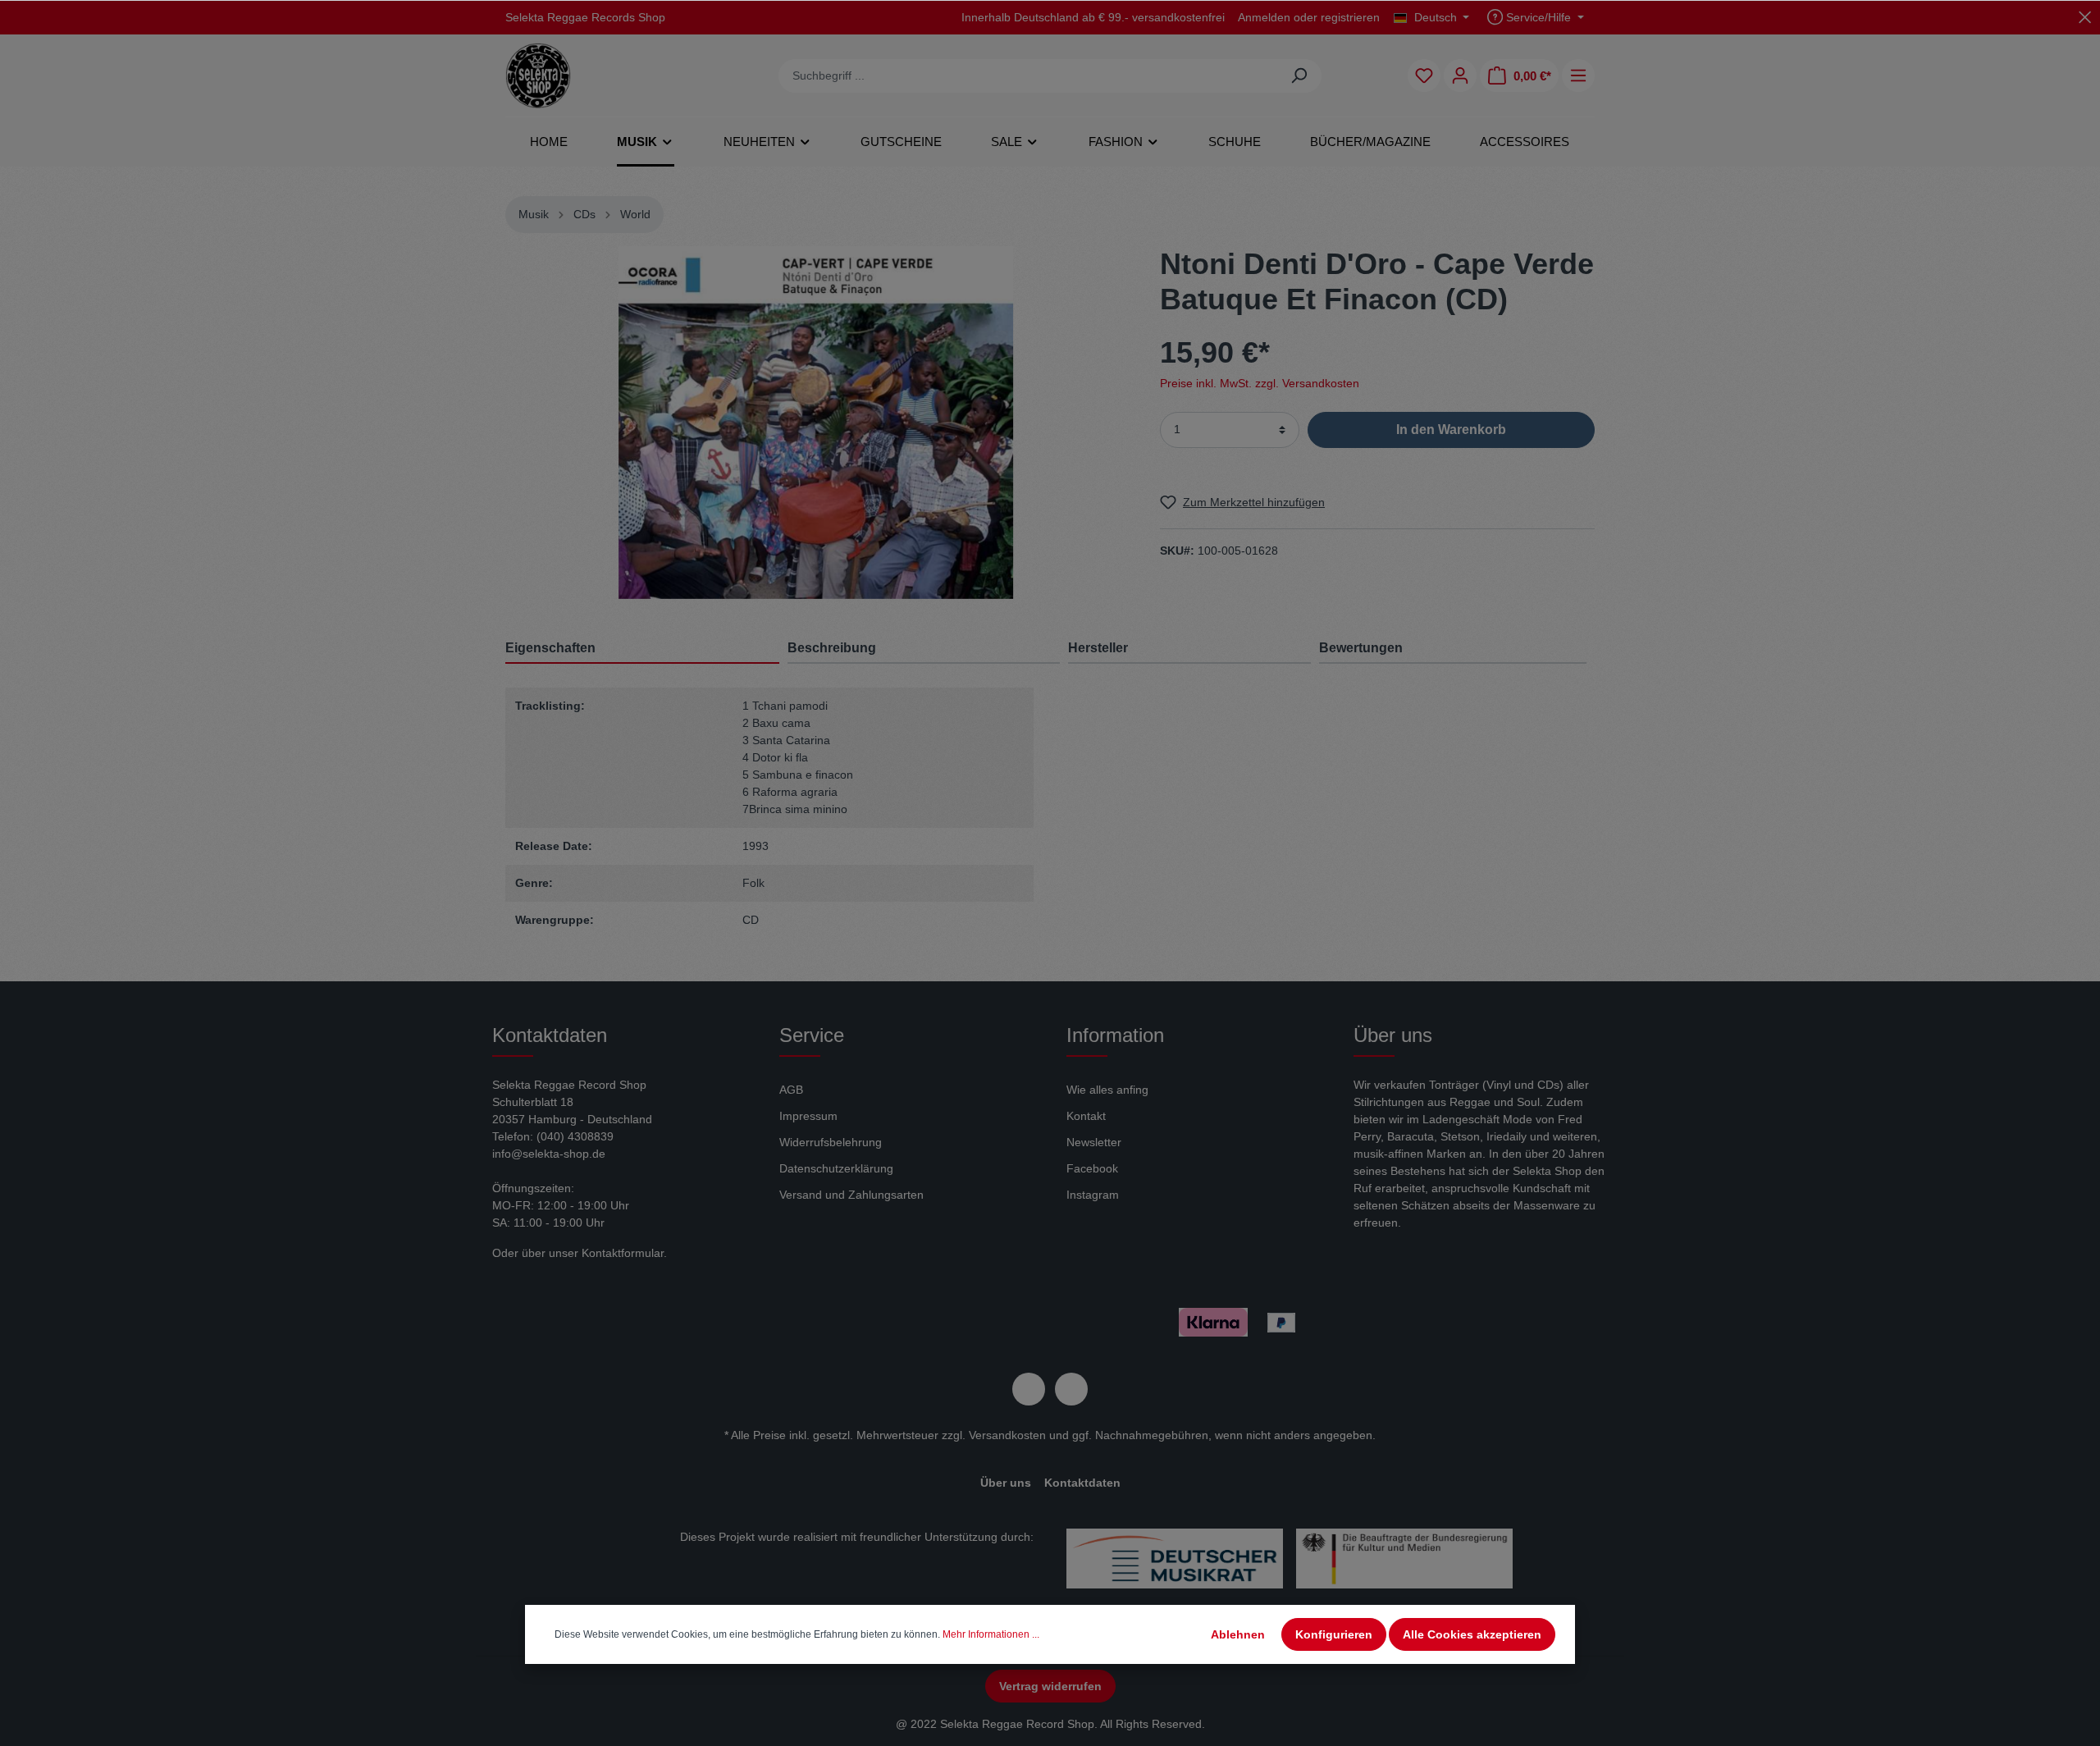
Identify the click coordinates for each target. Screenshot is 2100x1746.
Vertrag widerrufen (1050, 1686)
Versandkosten (1007, 1435)
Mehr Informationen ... (991, 1634)
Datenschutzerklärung (836, 1168)
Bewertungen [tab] (1361, 648)
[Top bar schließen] (2085, 17)
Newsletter (1094, 1142)
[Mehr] (1578, 75)
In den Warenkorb (1451, 429)
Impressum (808, 1116)
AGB (791, 1090)
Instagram (1093, 1195)
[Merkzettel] (1424, 75)
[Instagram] (1071, 1389)
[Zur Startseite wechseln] (538, 75)
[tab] (924, 648)
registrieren (1350, 17)
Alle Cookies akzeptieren (1472, 1634)
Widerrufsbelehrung (831, 1142)
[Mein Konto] (1460, 75)
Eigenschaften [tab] (550, 648)
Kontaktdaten (1082, 1483)
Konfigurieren (1334, 1634)
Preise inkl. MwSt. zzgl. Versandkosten (1260, 382)
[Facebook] (1029, 1389)
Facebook (1092, 1168)
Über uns (1006, 1483)
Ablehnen (1238, 1634)
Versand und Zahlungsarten (851, 1195)
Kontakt (1086, 1116)
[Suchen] (1299, 76)
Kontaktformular (623, 1253)
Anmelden (1264, 17)
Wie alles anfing (1107, 1090)
